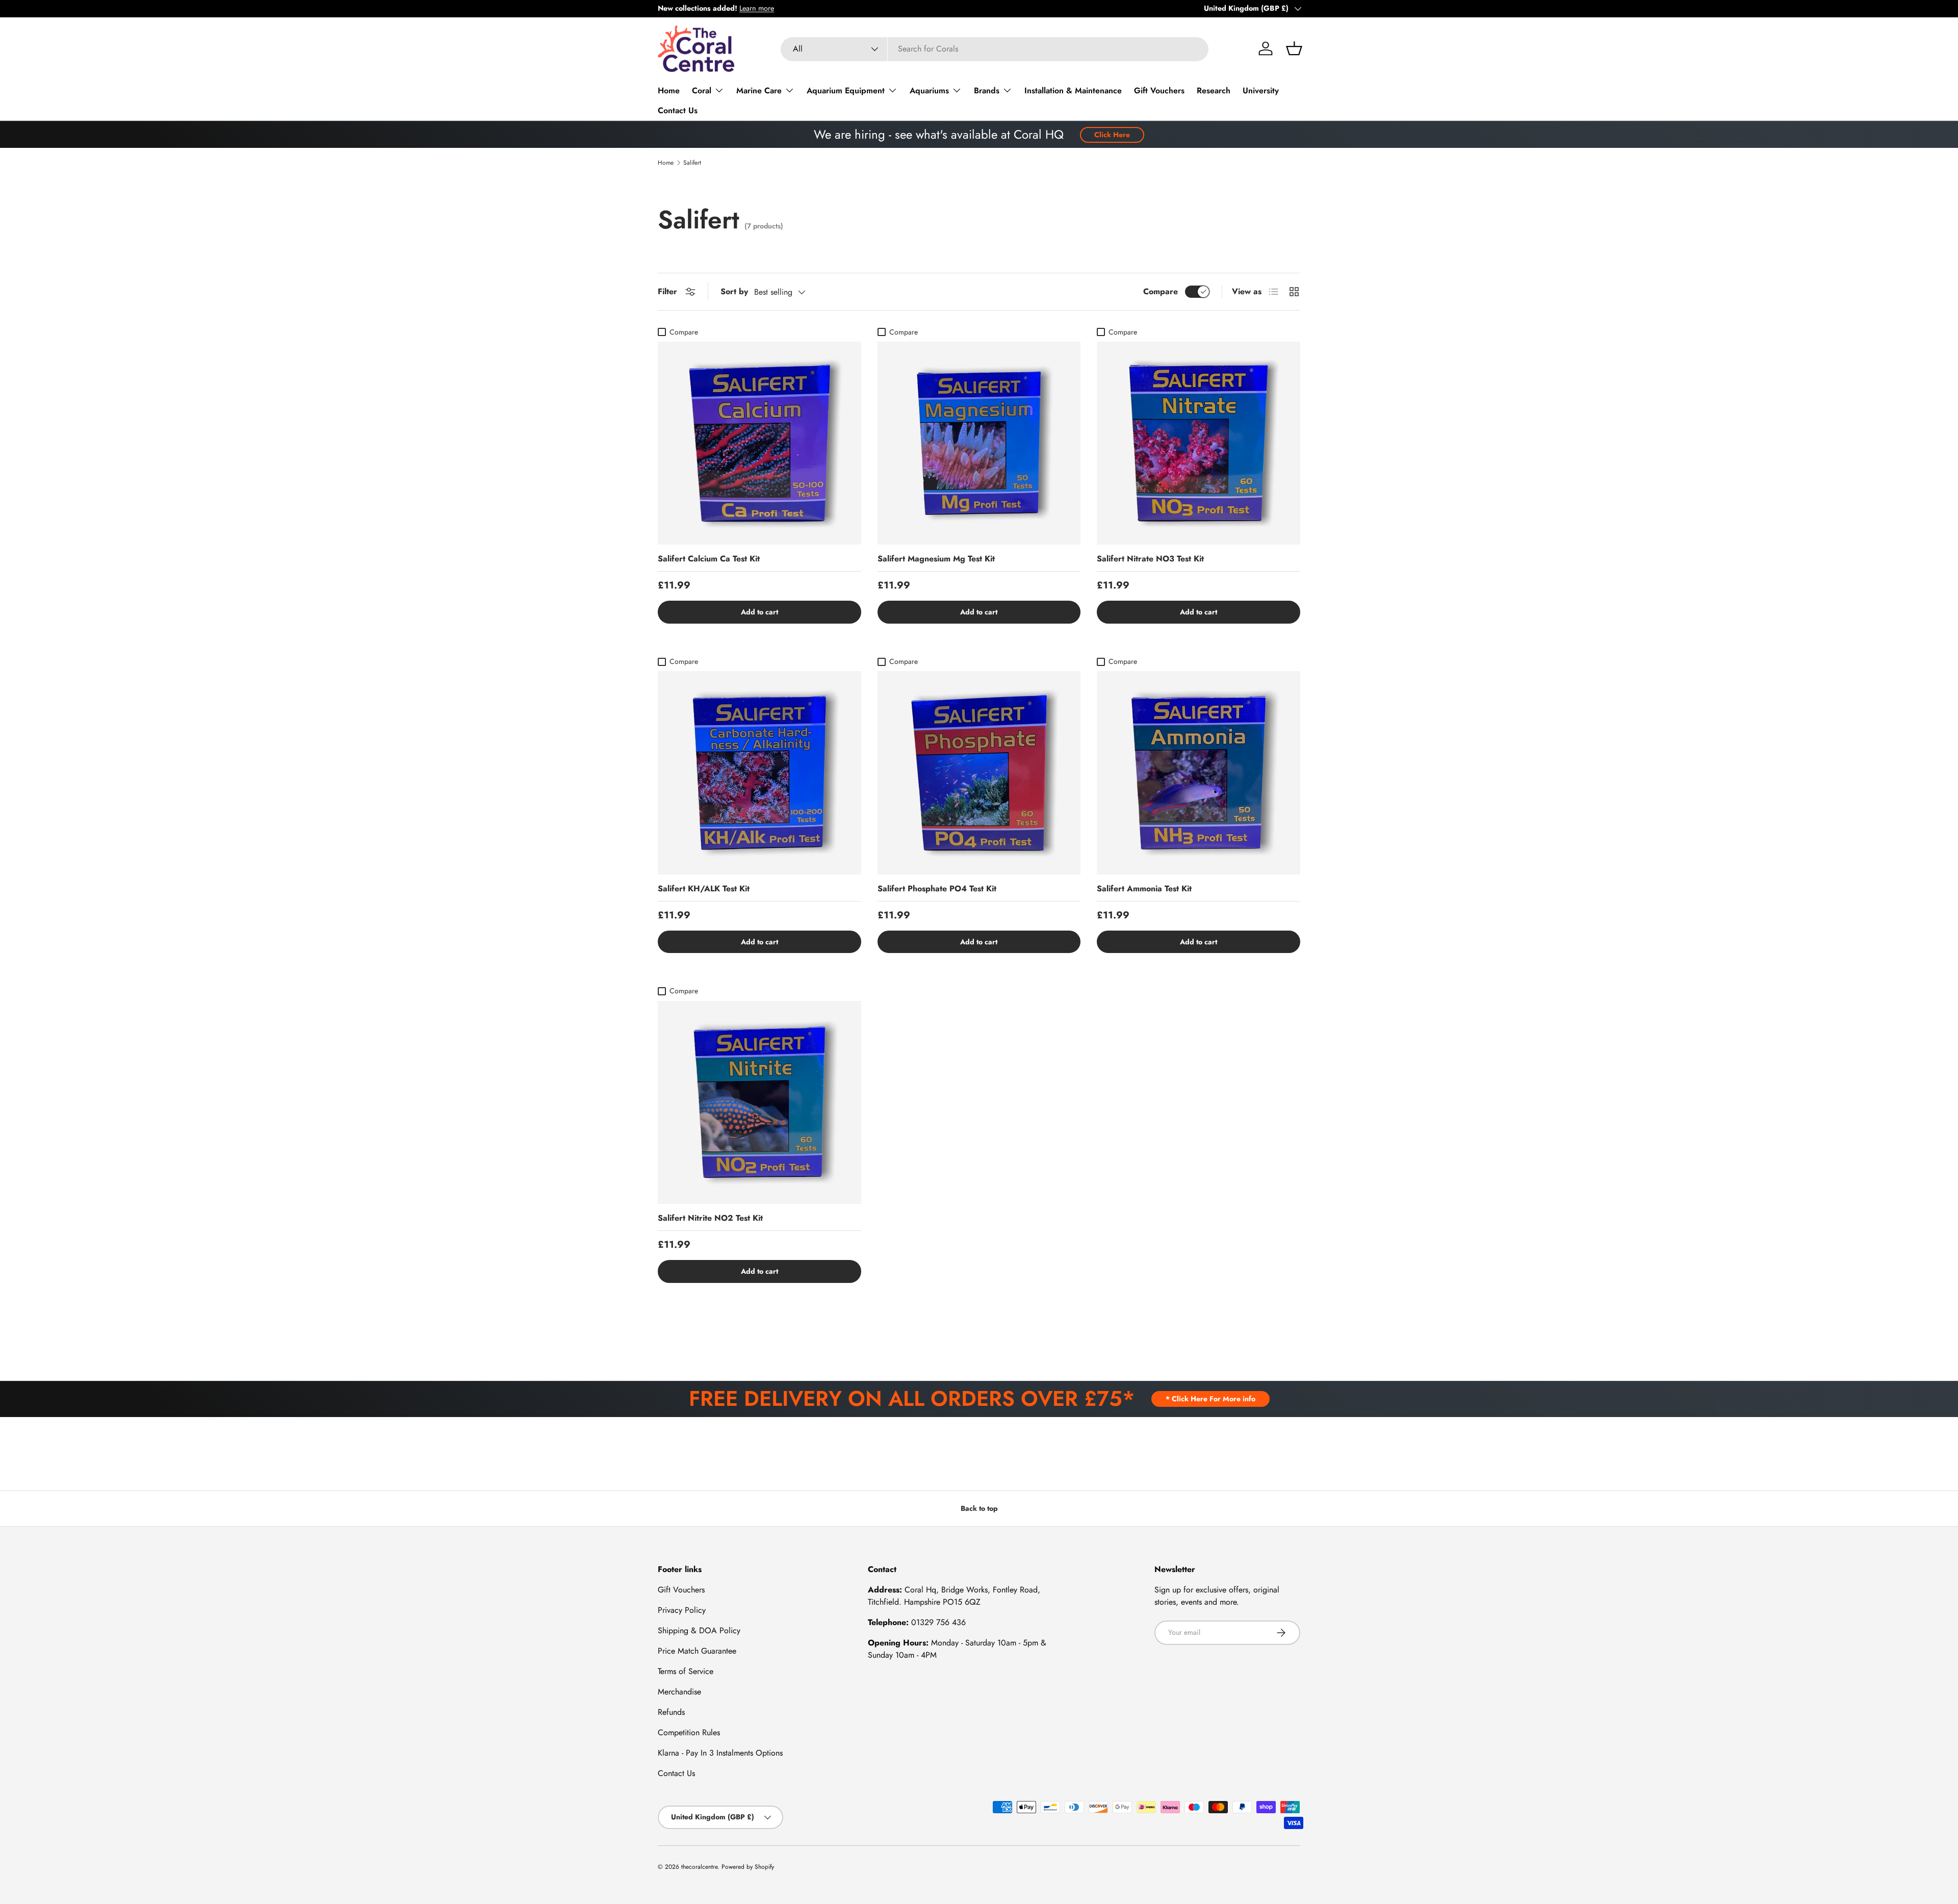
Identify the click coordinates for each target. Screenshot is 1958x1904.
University (1261, 91)
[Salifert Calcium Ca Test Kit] (759, 443)
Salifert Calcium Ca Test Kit (709, 559)
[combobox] (995, 49)
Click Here (1112, 135)
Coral (702, 91)
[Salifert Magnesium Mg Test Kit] (979, 443)
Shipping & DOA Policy (699, 1630)
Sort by (734, 291)
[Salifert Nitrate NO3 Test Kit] (1199, 443)
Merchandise (679, 1692)
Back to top (979, 1508)
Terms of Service (686, 1671)
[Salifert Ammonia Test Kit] (1199, 773)
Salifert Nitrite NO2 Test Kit (710, 1218)
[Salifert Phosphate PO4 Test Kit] (979, 773)
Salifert (692, 163)
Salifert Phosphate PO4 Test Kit (937, 889)
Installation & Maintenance (1073, 91)
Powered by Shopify (748, 1867)
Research (1214, 91)
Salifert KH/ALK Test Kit (704, 889)
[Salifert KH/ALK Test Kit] (759, 773)
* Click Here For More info (1210, 1399)
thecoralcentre (699, 1867)
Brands (987, 91)
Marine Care (759, 91)
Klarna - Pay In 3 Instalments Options (720, 1753)
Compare (1161, 291)
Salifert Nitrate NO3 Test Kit (1150, 559)
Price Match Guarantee (697, 1651)
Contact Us (678, 110)
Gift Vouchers (1159, 91)
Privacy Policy (682, 1610)
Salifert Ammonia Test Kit (1144, 889)
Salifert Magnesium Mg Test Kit (936, 559)
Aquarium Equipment (846, 91)
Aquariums (929, 91)
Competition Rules (689, 1732)
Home (669, 91)
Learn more (757, 8)
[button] (1294, 48)
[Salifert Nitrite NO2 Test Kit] (759, 1103)
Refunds (671, 1712)
